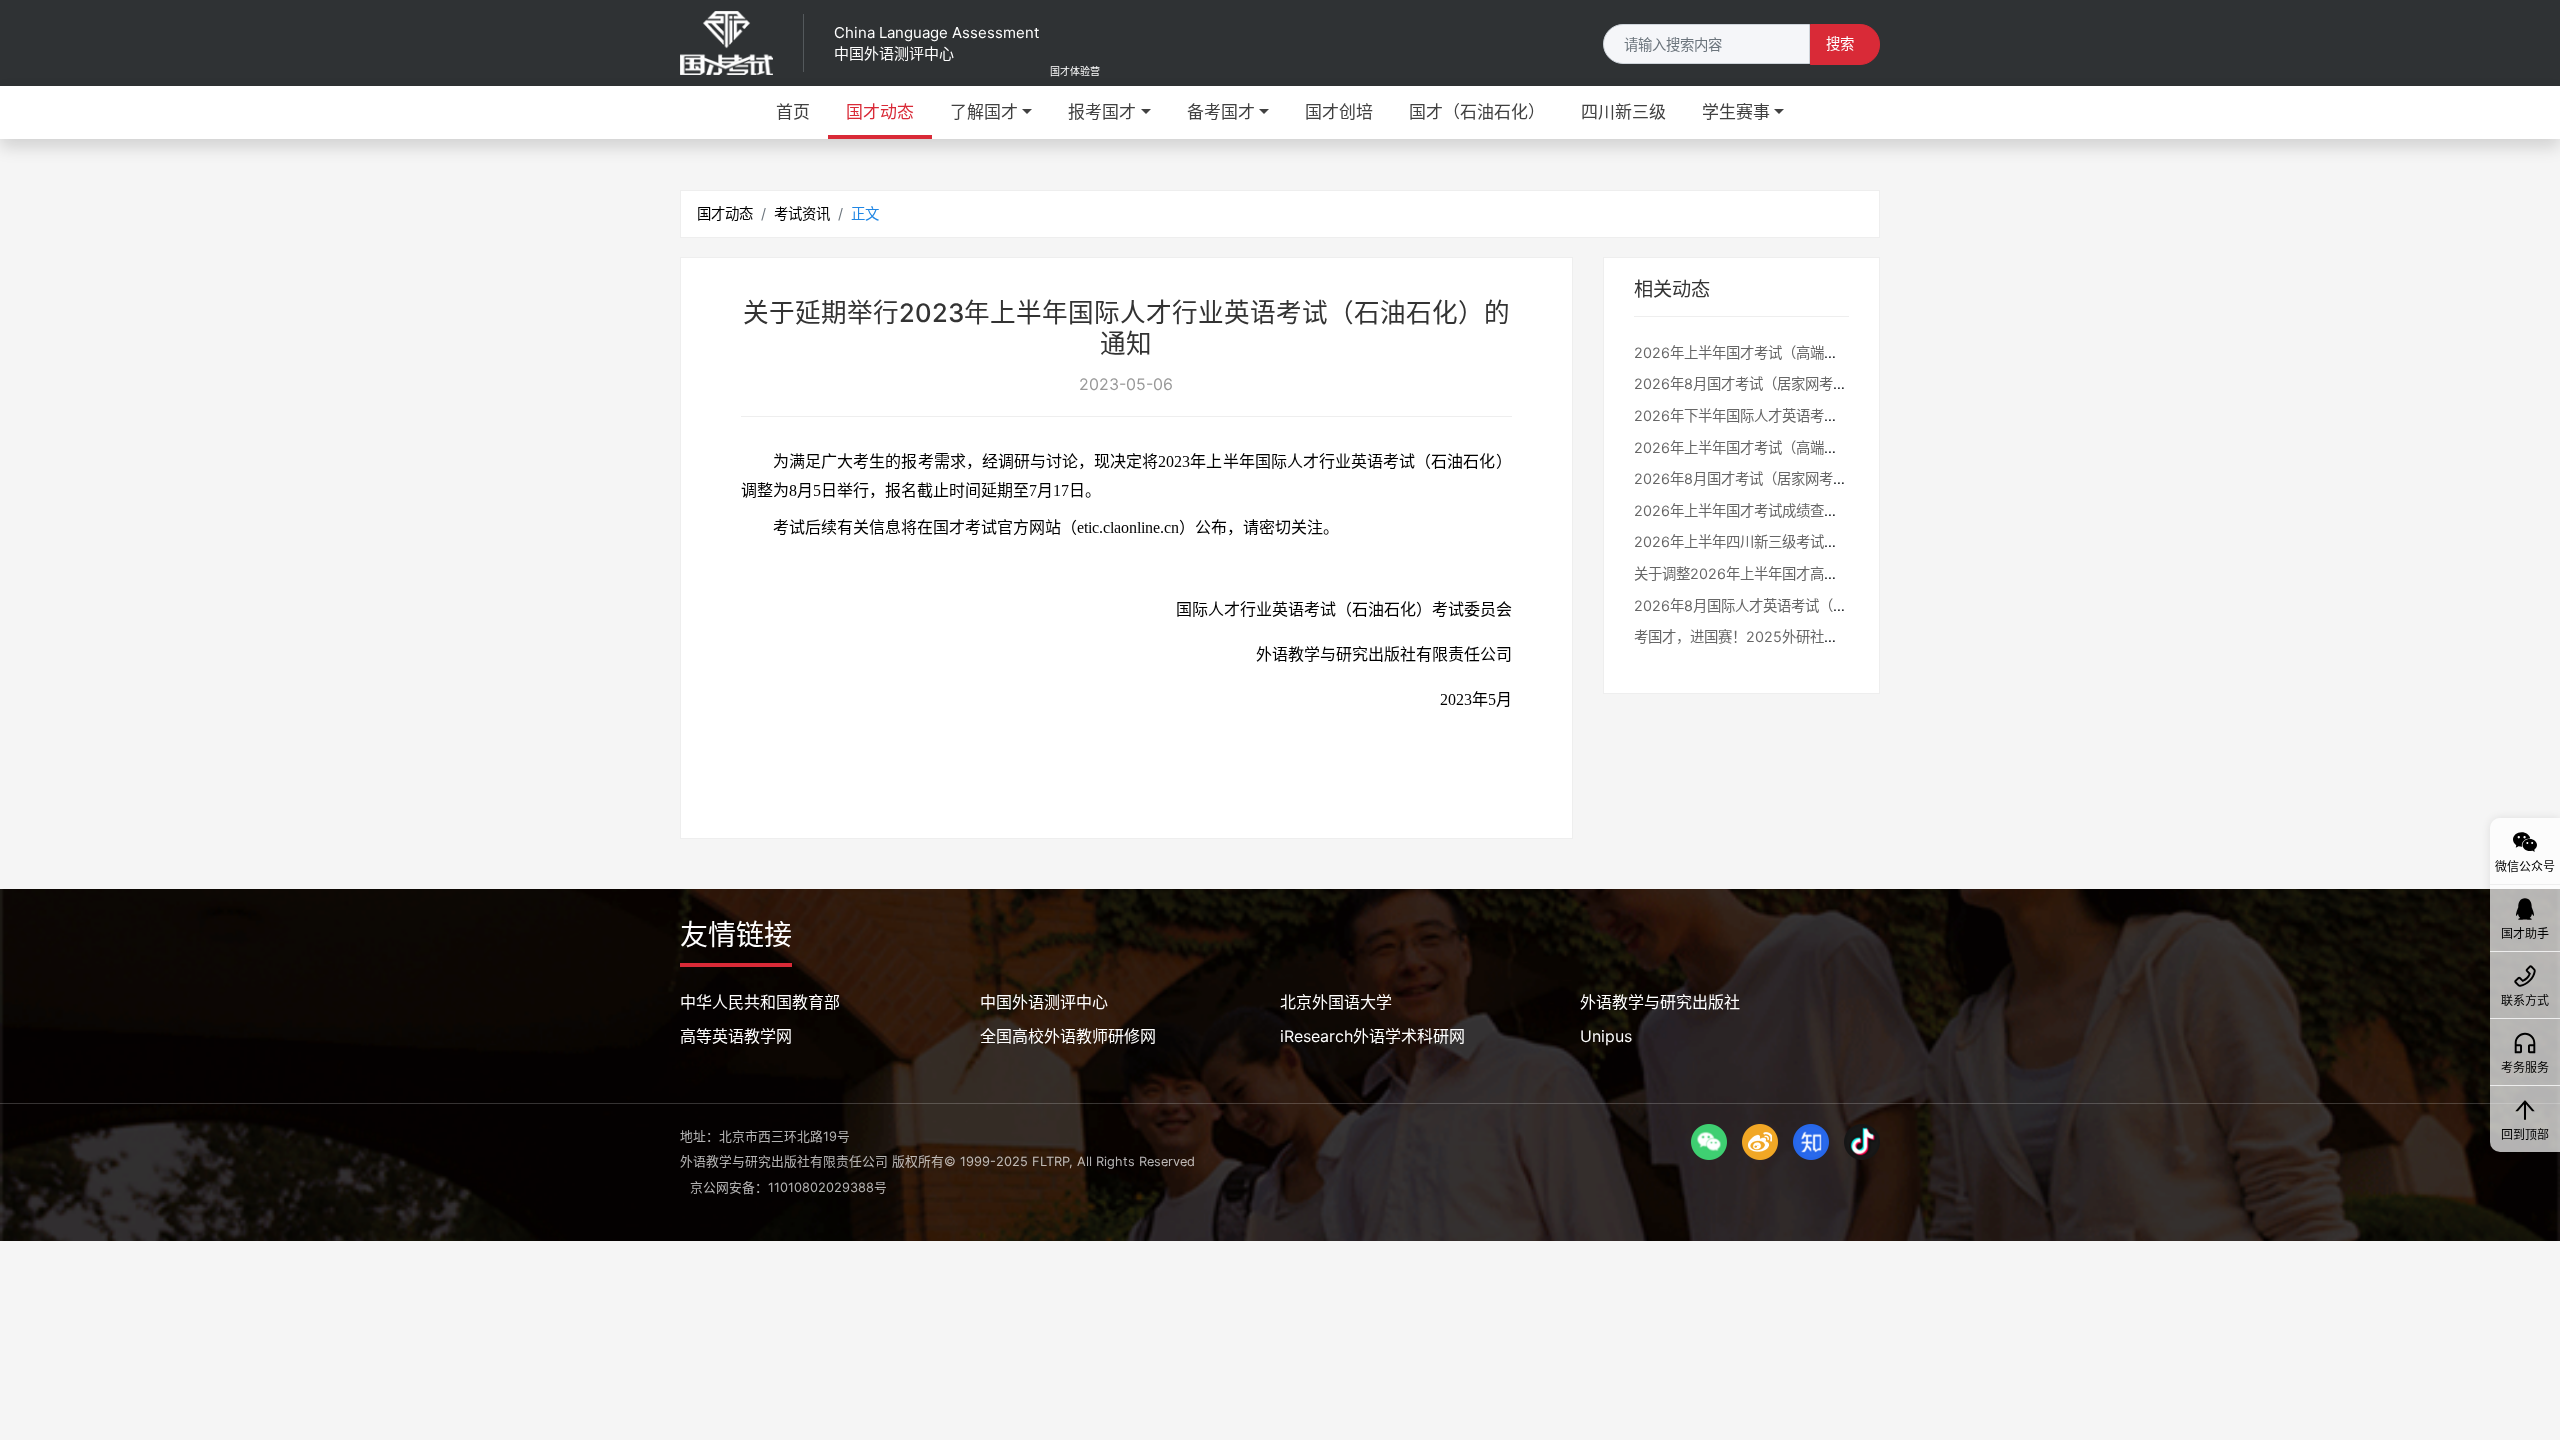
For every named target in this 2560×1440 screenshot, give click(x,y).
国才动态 (880, 112)
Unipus (1606, 1036)
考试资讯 (802, 213)
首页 (793, 112)
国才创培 (1339, 112)
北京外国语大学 (1336, 1002)
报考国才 (1102, 112)
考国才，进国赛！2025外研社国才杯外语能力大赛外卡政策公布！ (1841, 636)
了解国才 (984, 112)
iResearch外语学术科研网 (1372, 1036)
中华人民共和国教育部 (760, 1002)
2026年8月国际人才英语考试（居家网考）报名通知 (1796, 605)
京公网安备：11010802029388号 (788, 1187)
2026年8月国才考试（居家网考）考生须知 (1768, 478)
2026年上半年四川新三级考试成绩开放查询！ (1778, 541)
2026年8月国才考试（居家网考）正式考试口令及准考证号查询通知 (1845, 383)
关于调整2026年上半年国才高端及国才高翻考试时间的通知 (1820, 573)
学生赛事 (1736, 112)
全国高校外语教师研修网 (1068, 1036)
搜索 (1840, 43)
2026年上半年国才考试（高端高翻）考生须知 (1778, 447)
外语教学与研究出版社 (1660, 1002)
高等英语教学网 (736, 1036)
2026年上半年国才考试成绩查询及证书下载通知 (1785, 510)
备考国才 (1221, 112)
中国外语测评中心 (1044, 1002)
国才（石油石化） (1477, 112)
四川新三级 (1623, 112)
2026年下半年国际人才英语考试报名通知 (1764, 415)
